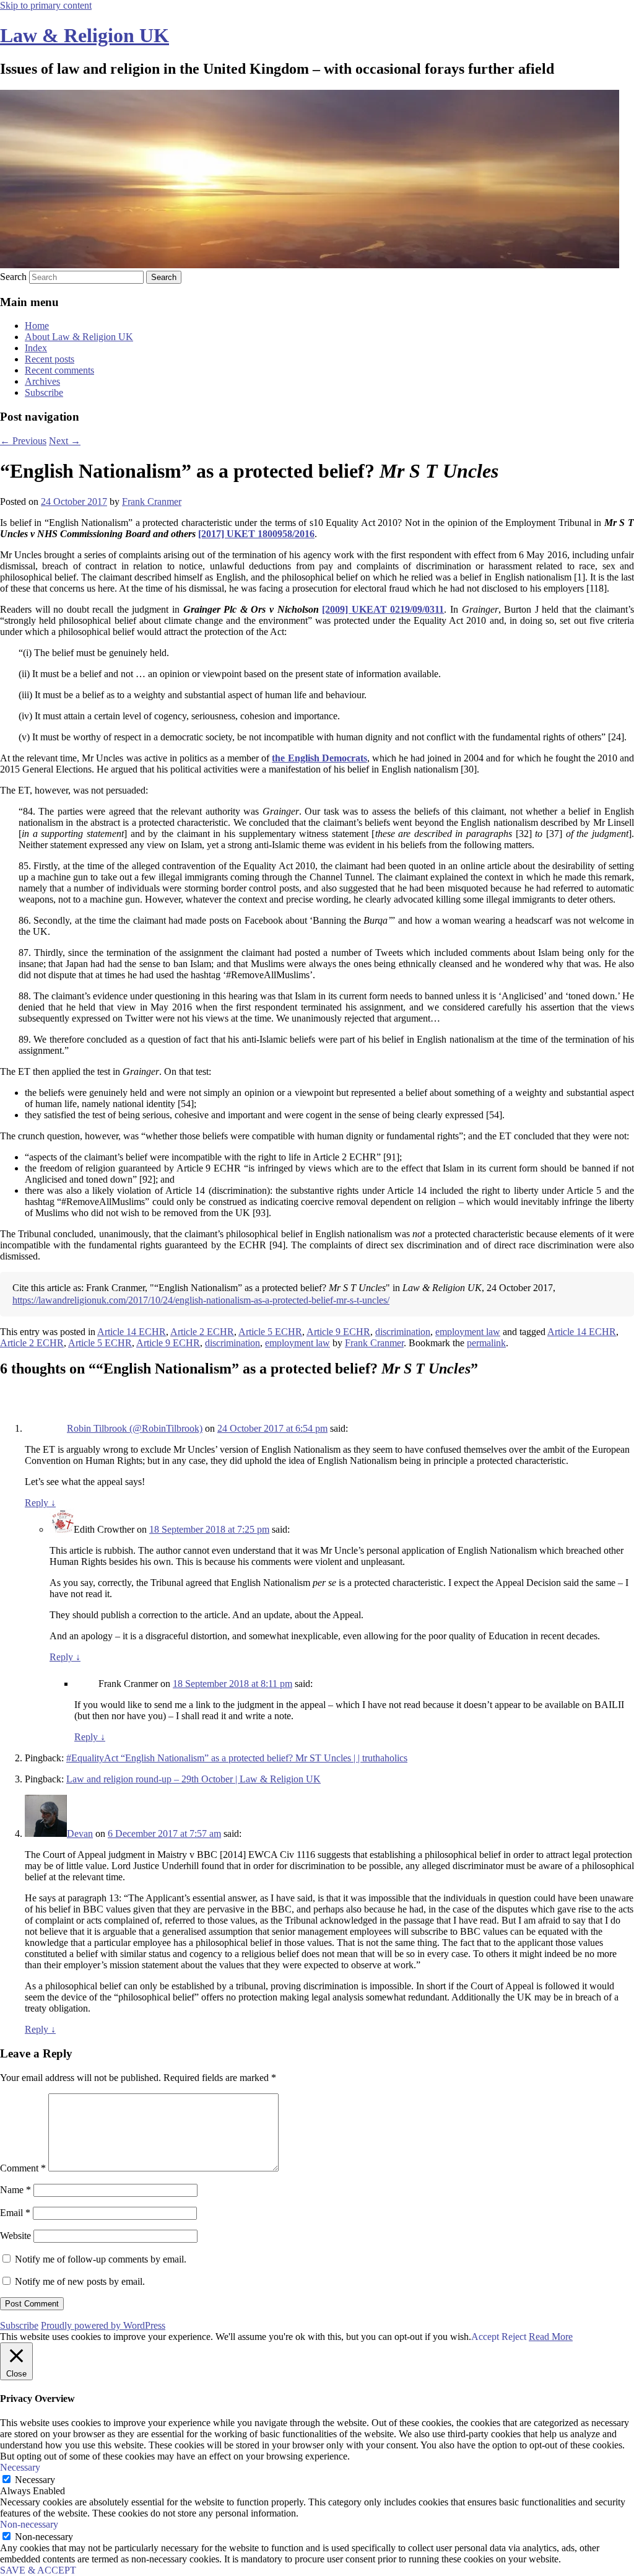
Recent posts (50, 359)
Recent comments (59, 370)
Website (15, 2236)
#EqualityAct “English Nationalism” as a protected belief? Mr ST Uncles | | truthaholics (237, 1758)
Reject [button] (514, 2337)
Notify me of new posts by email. (80, 2281)
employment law (468, 1332)
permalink (486, 1343)
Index (36, 348)
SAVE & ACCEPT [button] (38, 2570)
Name (15, 2190)
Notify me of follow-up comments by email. (101, 2259)
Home (37, 326)
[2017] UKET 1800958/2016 (256, 534)
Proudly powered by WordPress (103, 2325)
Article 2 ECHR (202, 1332)
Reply (40, 1503)
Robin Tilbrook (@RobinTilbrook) (135, 1428)
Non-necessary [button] (29, 2524)
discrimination (403, 1332)
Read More (551, 2337)
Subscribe (44, 392)
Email (15, 2213)
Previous (23, 441)
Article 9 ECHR (338, 1332)
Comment (23, 2168)
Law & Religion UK (85, 35)
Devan (80, 1833)
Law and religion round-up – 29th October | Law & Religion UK (193, 1779)
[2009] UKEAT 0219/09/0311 (383, 609)
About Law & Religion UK (79, 337)
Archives (42, 381)
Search (13, 277)
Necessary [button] (20, 2467)
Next (65, 441)
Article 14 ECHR (132, 1332)
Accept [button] (485, 2337)
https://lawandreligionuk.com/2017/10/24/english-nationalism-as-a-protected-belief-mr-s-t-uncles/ (201, 1300)
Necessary (35, 2480)
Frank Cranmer (152, 502)
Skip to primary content (46, 5)
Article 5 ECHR (270, 1332)
